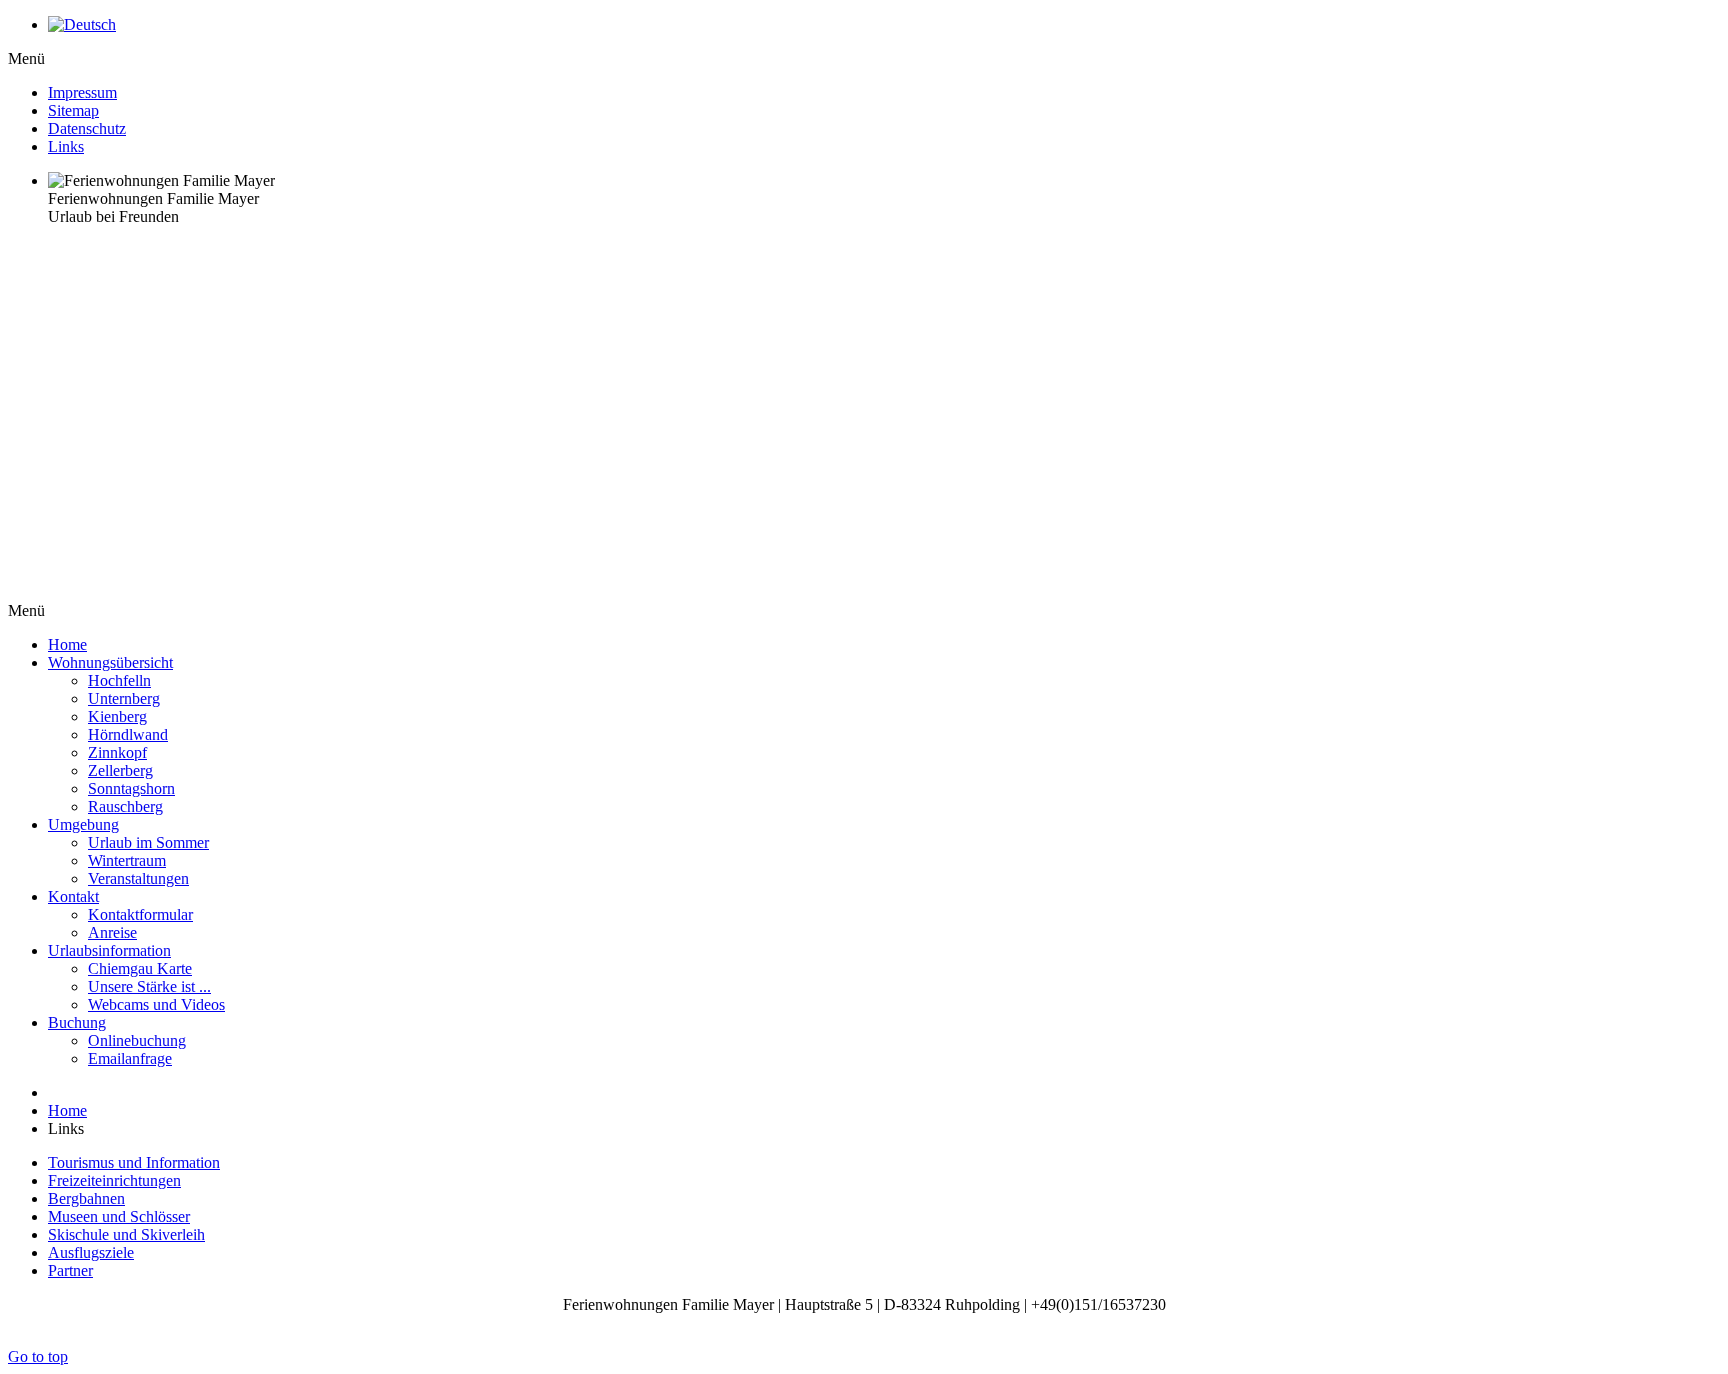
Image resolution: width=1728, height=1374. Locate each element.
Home (67, 1110)
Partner (70, 1270)
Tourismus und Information (134, 1162)
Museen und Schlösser (119, 1216)
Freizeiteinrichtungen (114, 1180)
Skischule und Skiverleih (126, 1234)
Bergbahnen (86, 1198)
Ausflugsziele (91, 1252)
